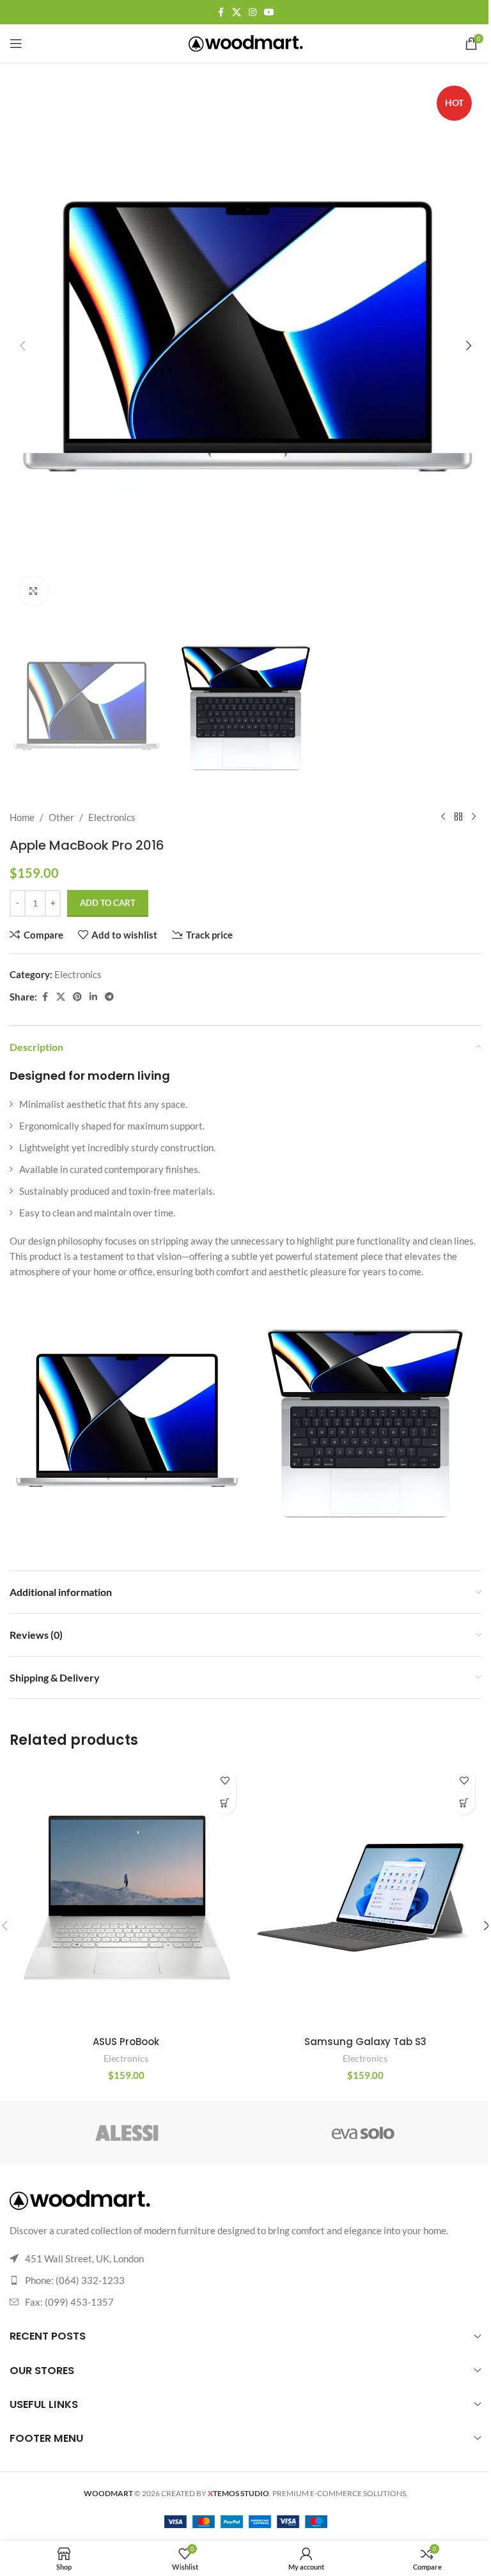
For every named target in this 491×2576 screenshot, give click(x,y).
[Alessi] (128, 2133)
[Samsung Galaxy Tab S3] (365, 1896)
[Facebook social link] (221, 12)
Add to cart (108, 903)
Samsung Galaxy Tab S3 (365, 2042)
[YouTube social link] (269, 12)
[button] (22, 346)
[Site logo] (246, 42)
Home (22, 817)
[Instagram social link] (253, 12)
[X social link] (237, 12)
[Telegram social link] (109, 997)
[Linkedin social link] (93, 997)
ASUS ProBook (126, 2042)
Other (61, 817)
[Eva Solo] (363, 2133)
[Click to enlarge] (34, 591)
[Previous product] (443, 817)
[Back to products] (458, 817)
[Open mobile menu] (16, 43)
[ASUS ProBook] (126, 1896)
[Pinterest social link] (77, 997)
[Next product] (474, 817)
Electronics (112, 817)
